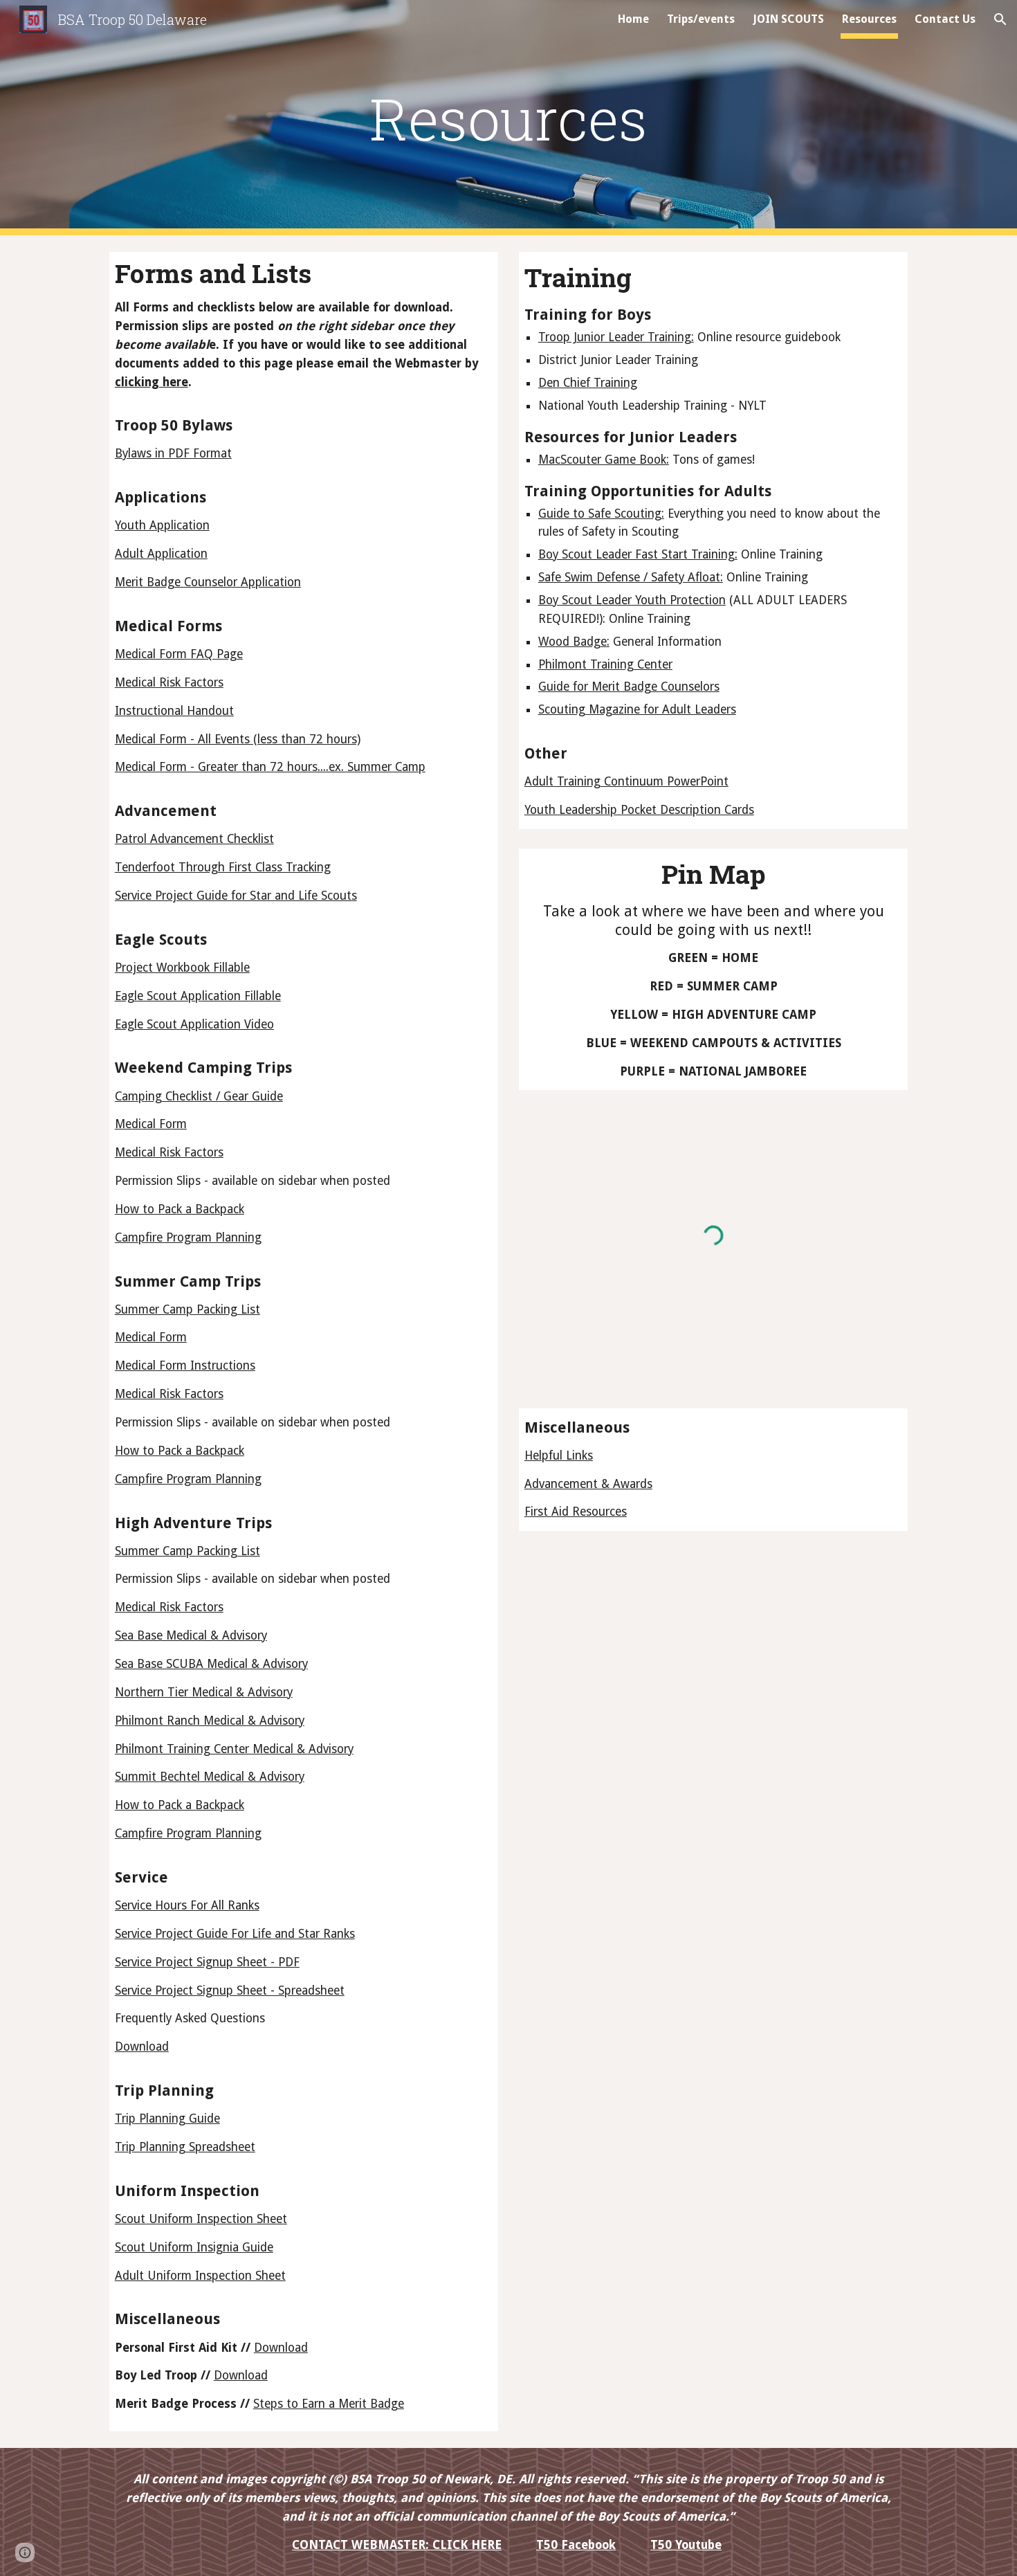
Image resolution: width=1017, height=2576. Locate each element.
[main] (508, 118)
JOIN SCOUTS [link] (788, 19)
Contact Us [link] (945, 19)
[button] (1000, 19)
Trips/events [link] (701, 19)
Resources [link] (869, 19)
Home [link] (633, 19)
